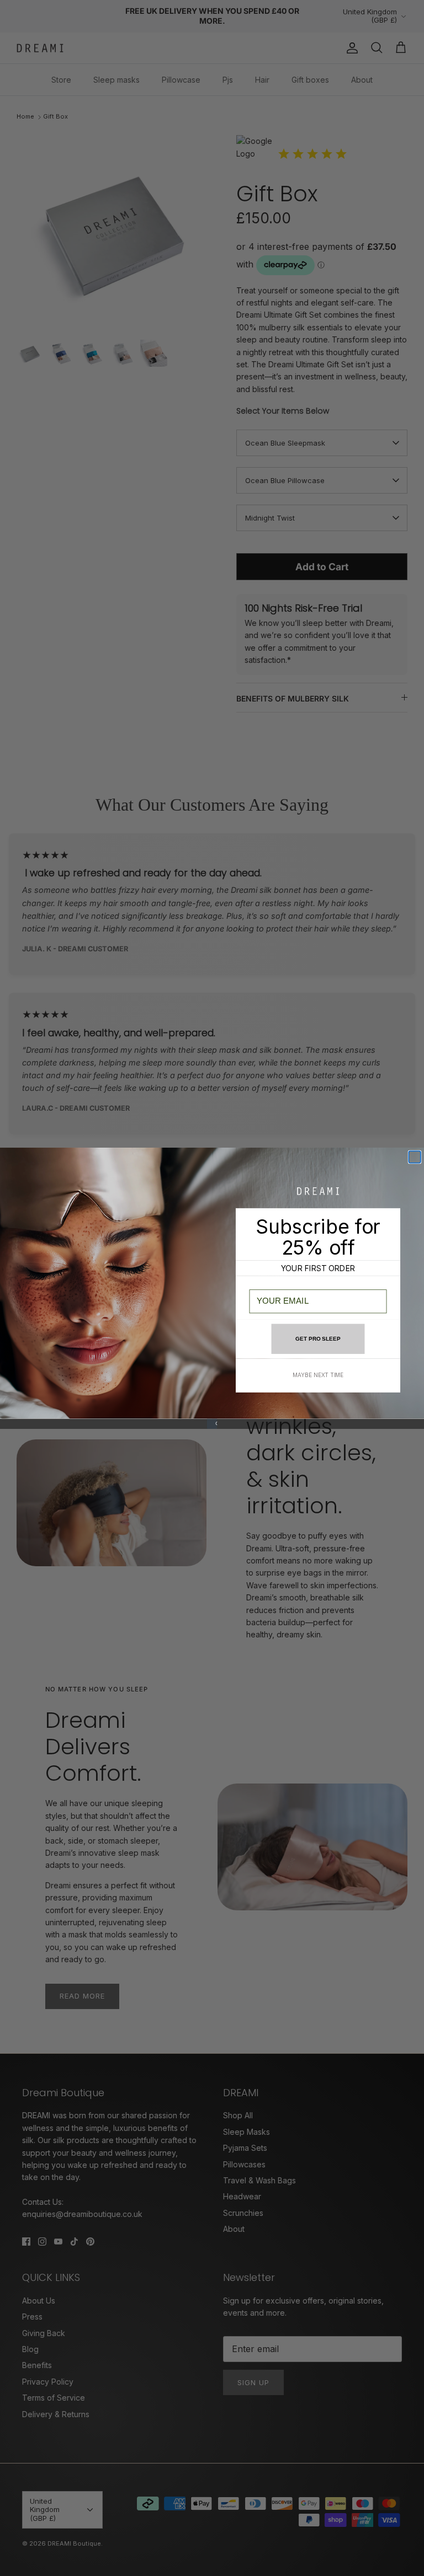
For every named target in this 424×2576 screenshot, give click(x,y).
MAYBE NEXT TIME (318, 1375)
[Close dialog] (415, 1157)
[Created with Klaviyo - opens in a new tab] (212, 1423)
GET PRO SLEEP (318, 1338)
